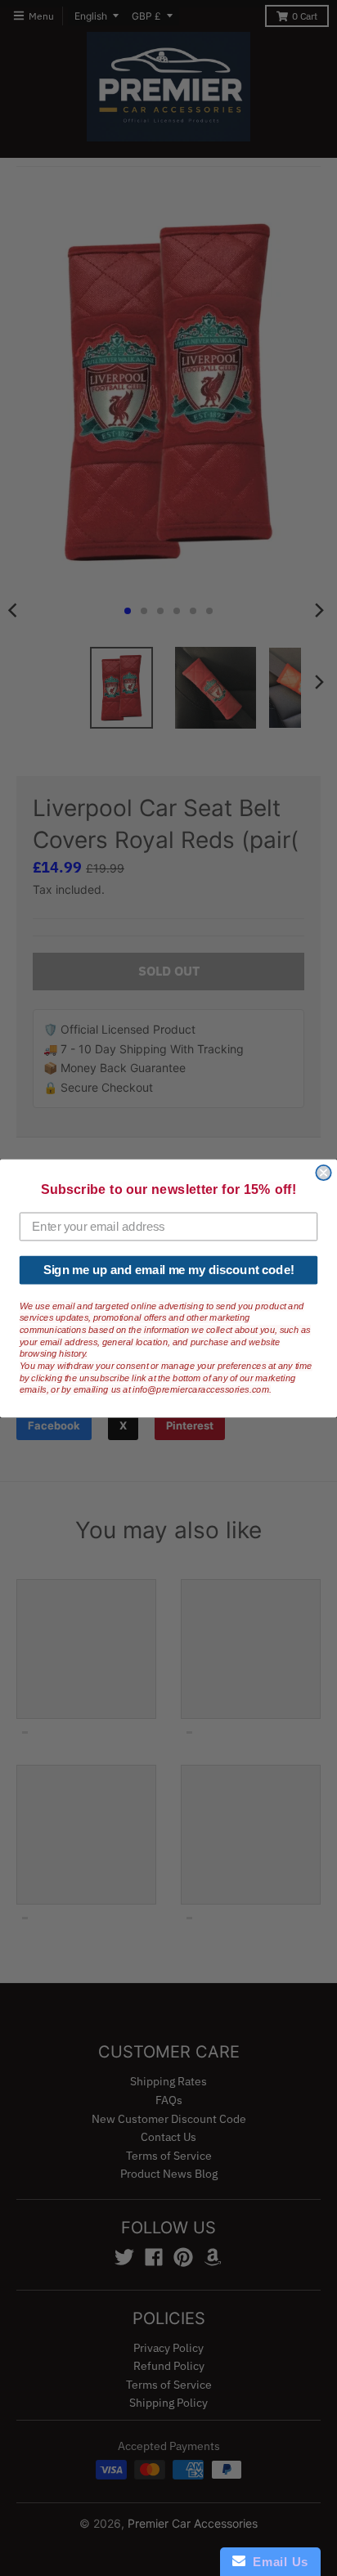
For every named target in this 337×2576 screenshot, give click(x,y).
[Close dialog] (323, 1172)
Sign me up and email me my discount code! (169, 1269)
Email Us (277, 2562)
